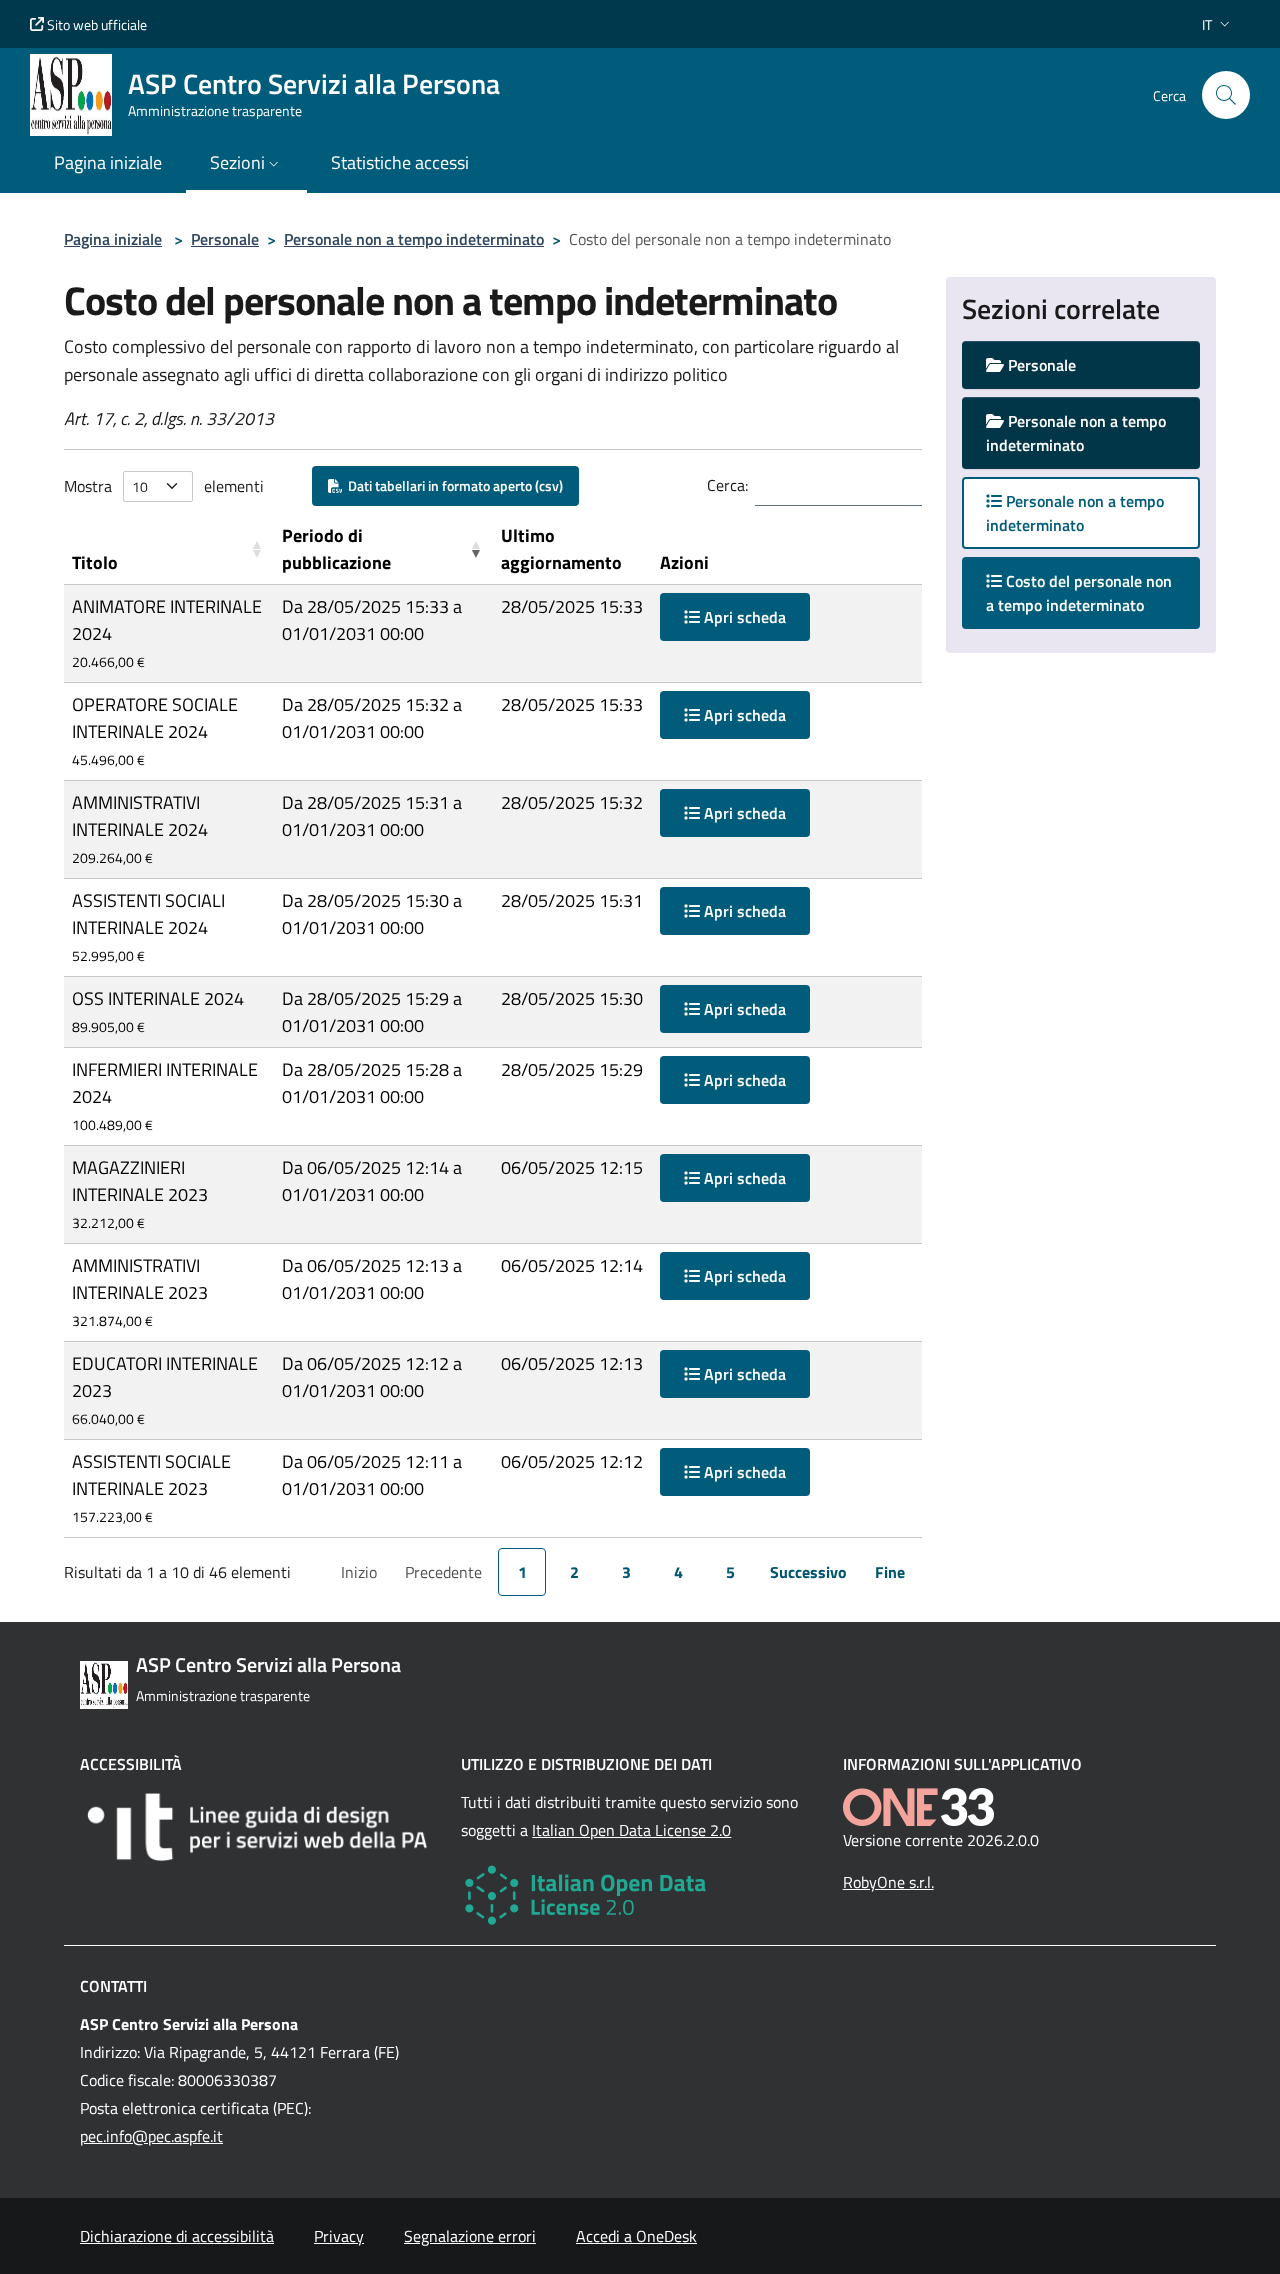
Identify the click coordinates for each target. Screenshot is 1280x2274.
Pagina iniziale (113, 239)
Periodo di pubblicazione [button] (336, 549)
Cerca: (727, 485)
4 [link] (678, 1572)
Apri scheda (743, 617)
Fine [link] (890, 1572)
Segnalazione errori (470, 2236)
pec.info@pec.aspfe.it (151, 2136)
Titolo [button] (95, 562)
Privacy (339, 2236)
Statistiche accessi (400, 162)
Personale (225, 239)
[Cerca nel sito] (1226, 95)
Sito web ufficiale (95, 24)
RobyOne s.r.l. (888, 1882)
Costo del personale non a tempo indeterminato (1084, 593)
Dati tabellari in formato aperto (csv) (452, 485)
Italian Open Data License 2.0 (631, 1830)
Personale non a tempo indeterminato (414, 239)
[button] (1218, 24)
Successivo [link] (808, 1572)
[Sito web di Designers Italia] (258, 1827)
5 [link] (730, 1572)
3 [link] (626, 1572)
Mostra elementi (164, 486)
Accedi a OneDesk (636, 2236)
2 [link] (574, 1572)
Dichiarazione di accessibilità (177, 2236)
